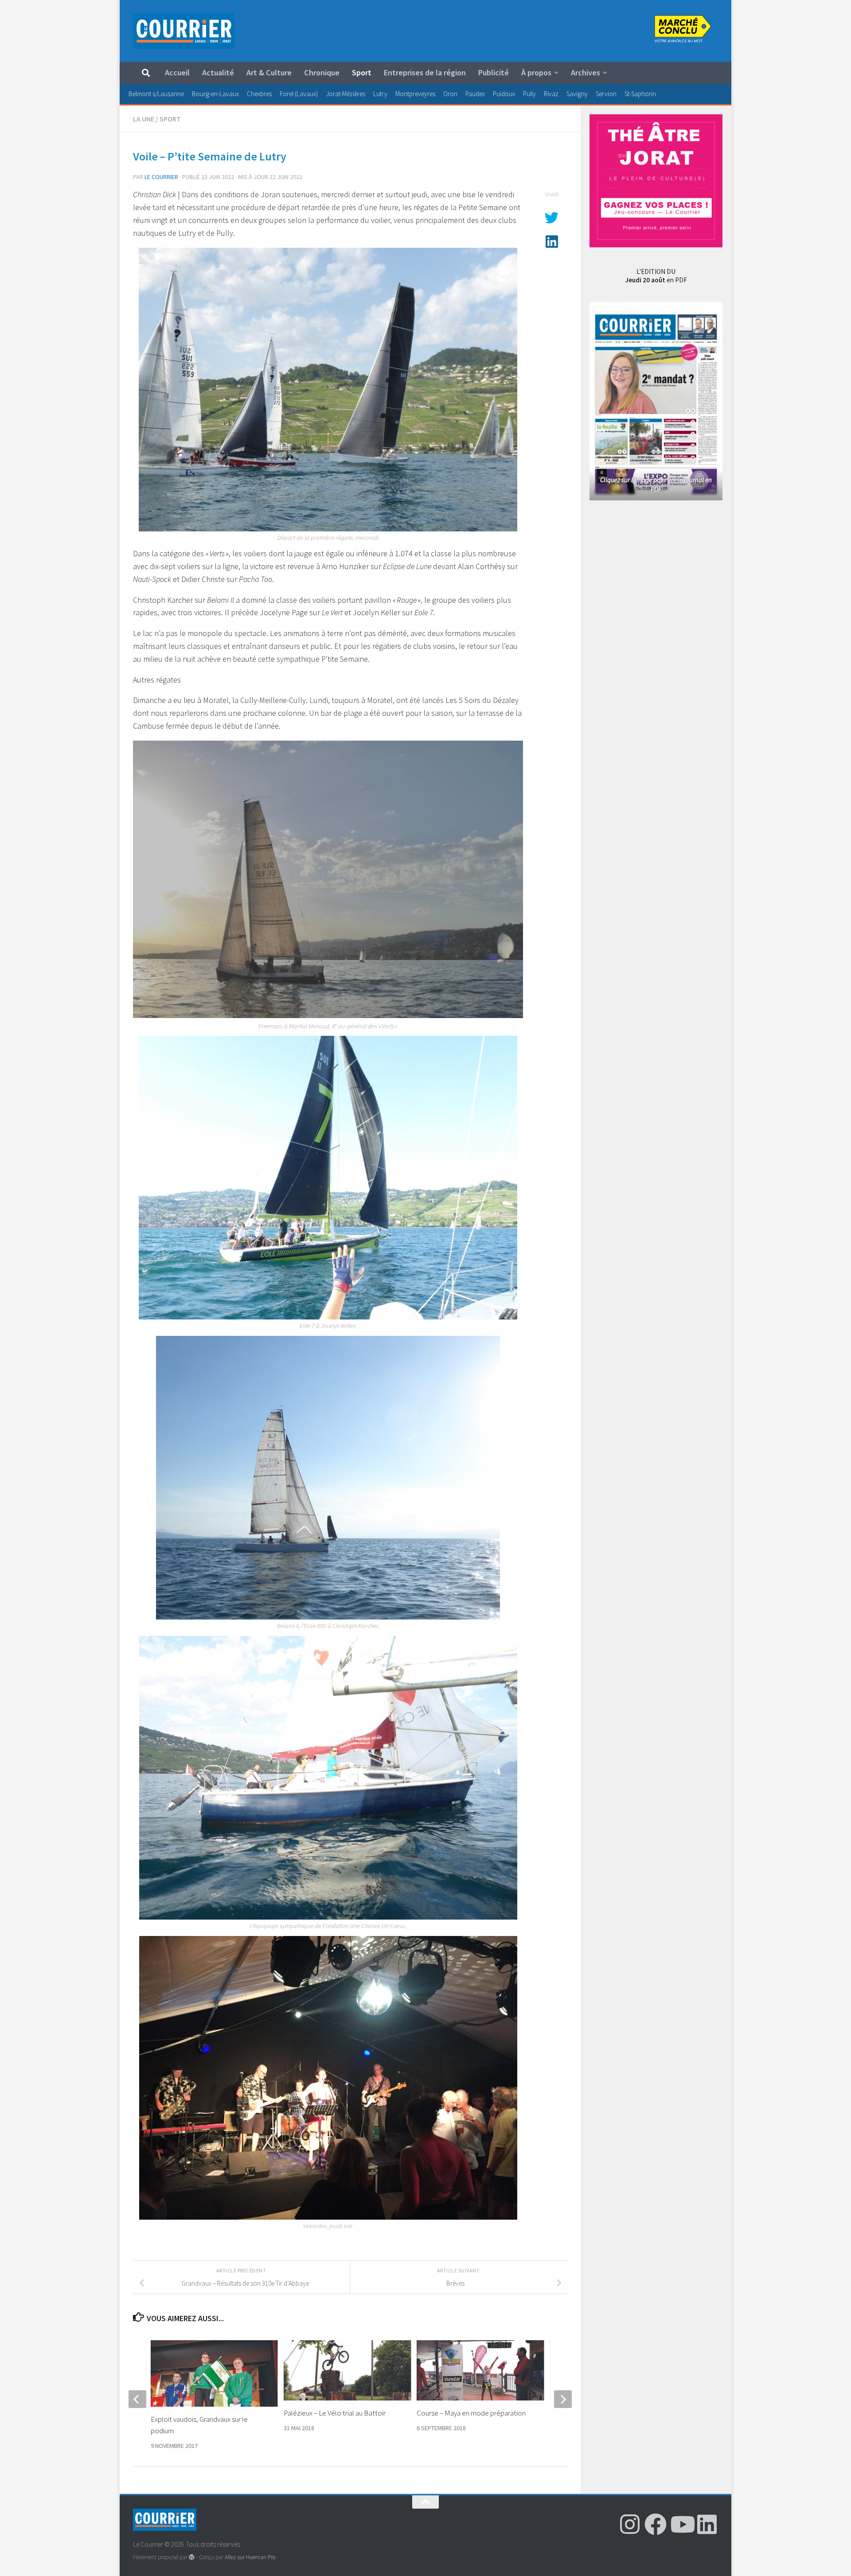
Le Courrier (161, 177)
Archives (586, 72)
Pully (529, 94)
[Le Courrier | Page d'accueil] (184, 31)
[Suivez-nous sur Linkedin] (707, 2524)
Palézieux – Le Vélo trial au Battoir (335, 2413)
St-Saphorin (640, 94)
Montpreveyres (415, 94)
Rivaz (551, 94)
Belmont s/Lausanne (156, 94)
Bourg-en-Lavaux (215, 94)
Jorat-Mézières (345, 94)
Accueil (177, 72)
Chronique (322, 72)
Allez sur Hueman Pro (250, 2557)
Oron (450, 94)
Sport (362, 72)
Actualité (218, 72)
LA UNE (144, 119)
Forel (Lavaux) (299, 94)
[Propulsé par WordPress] (192, 2557)
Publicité (494, 72)
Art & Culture (269, 72)
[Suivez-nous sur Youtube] (681, 2524)
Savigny (577, 94)
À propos (536, 72)
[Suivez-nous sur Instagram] (630, 2524)
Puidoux (504, 94)
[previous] (137, 2399)
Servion (606, 94)
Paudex (475, 94)
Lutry (380, 94)
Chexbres (259, 94)
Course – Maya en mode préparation (471, 2413)
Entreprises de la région (425, 72)
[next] (563, 2399)
